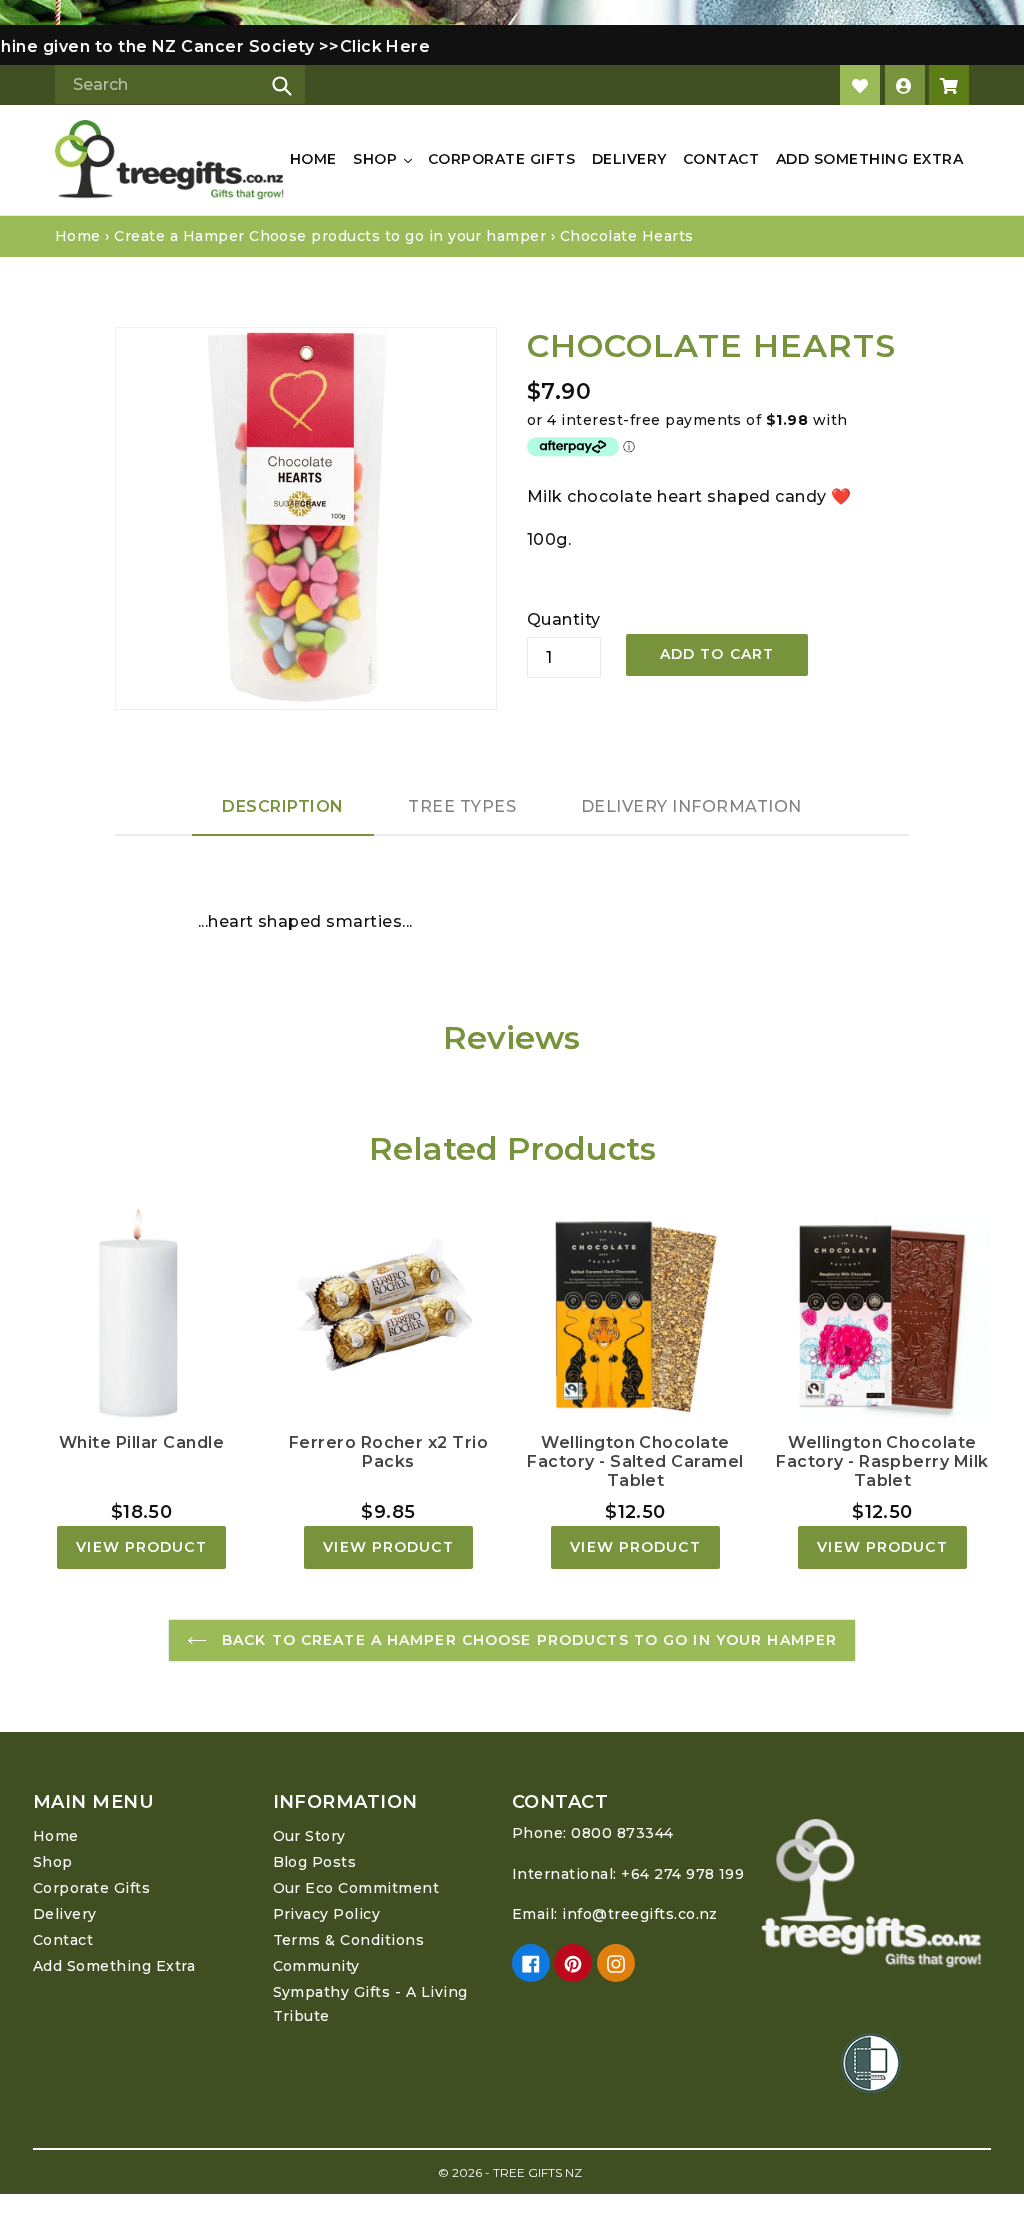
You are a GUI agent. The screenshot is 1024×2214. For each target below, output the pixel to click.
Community (316, 1966)
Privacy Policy (327, 1914)
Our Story (309, 1836)
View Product (141, 1547)
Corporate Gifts (501, 159)
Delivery (629, 159)
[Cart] (949, 85)
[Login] (905, 85)
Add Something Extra (869, 159)
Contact (721, 159)
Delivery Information (691, 806)
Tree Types (462, 806)
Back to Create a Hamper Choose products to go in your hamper (527, 1640)
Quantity (564, 619)
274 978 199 (699, 1874)
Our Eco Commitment (356, 1888)
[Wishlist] (860, 85)
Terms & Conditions (349, 1940)
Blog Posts (315, 1862)
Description (283, 806)
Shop (377, 159)
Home (313, 159)
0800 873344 (622, 1833)
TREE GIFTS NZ (537, 2172)
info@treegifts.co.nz (640, 1914)
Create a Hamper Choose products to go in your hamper (330, 236)
